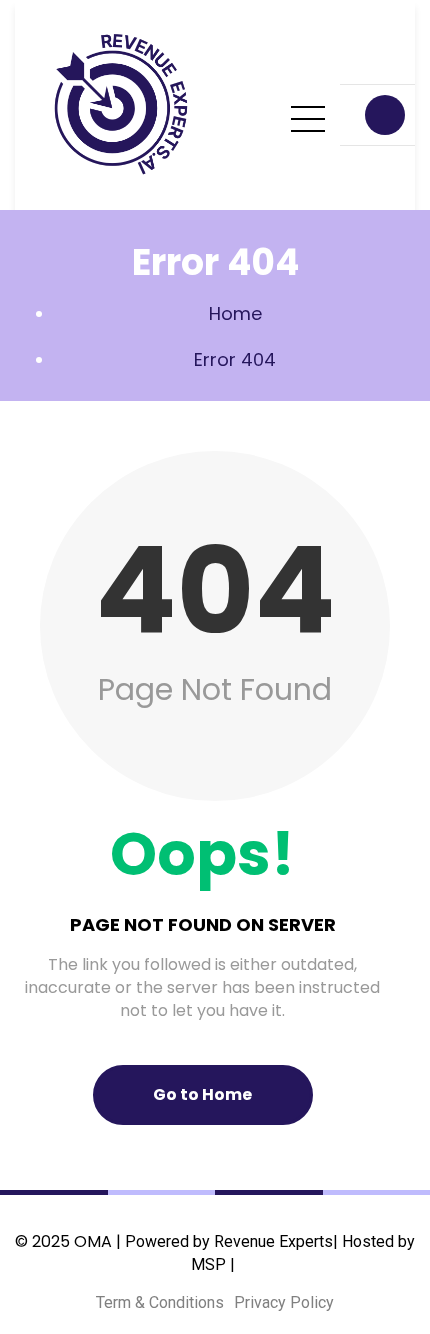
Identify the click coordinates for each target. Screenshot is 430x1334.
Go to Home (202, 1094)
